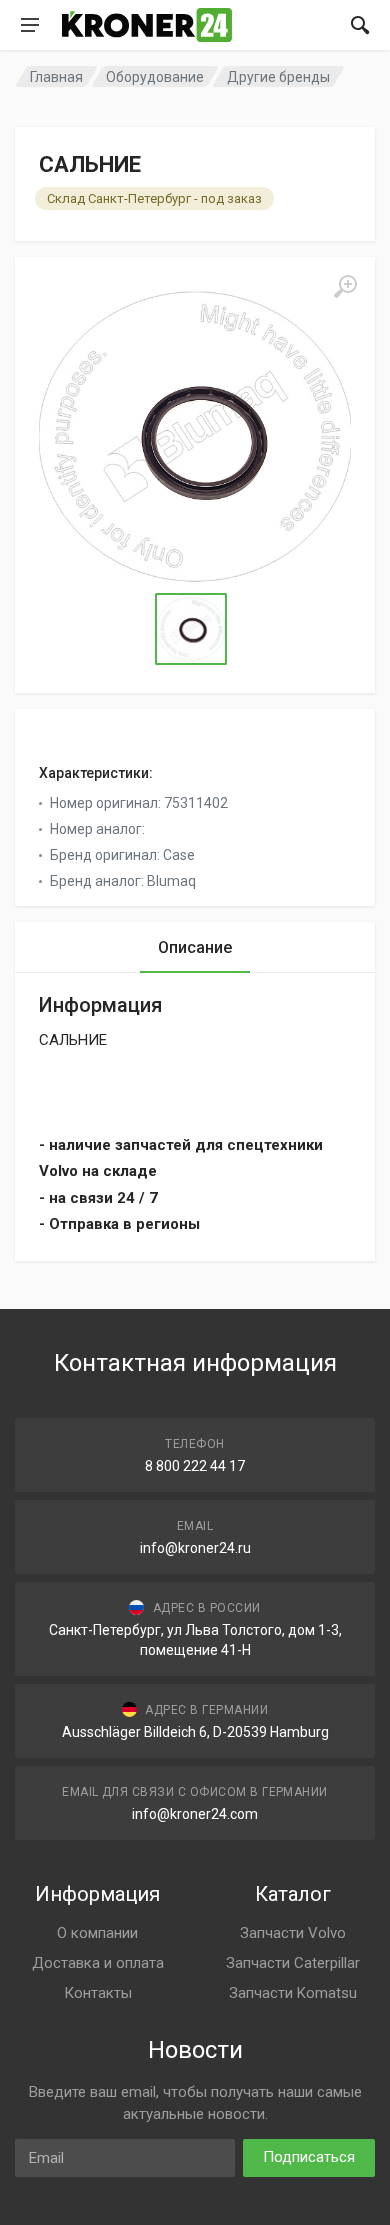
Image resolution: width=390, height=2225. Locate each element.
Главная (56, 77)
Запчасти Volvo (293, 1933)
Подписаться (309, 2157)
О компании (97, 1933)
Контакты (98, 1993)
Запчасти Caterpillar (293, 1963)
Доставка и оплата (98, 1963)
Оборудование (155, 77)
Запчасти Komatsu (293, 1993)
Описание (195, 947)
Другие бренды (278, 77)
